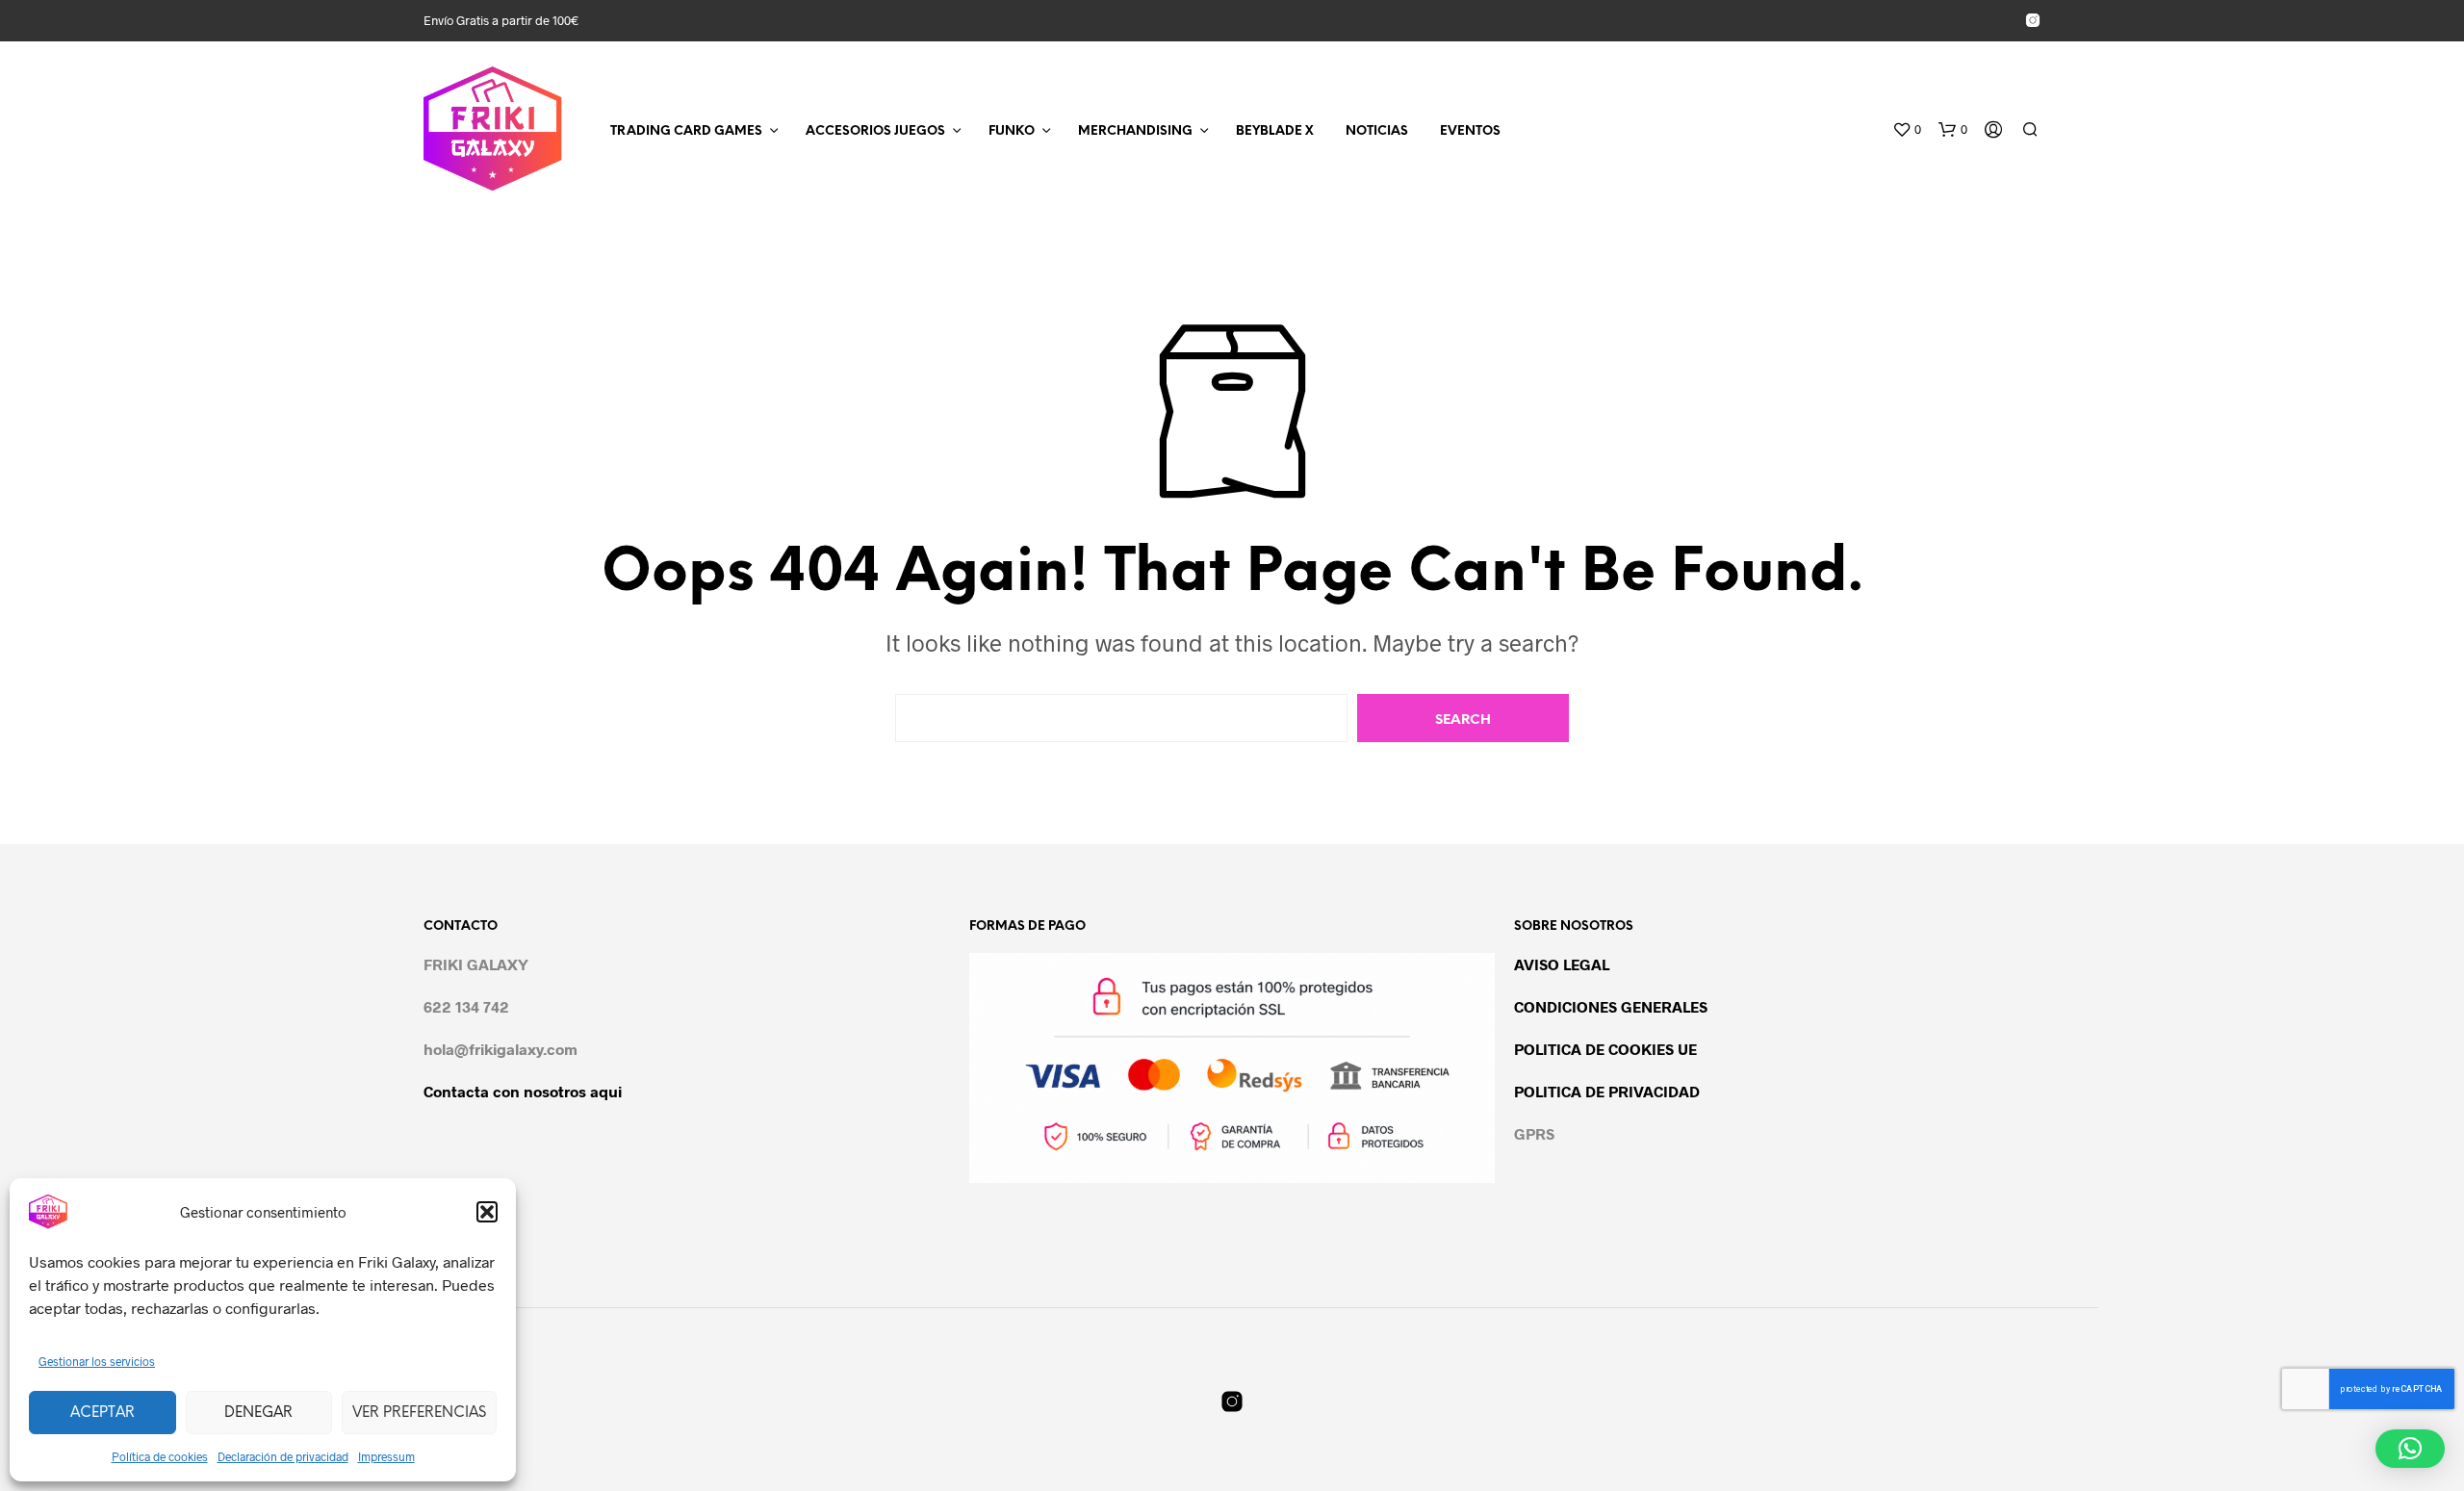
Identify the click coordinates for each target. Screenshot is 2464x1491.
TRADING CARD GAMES (686, 131)
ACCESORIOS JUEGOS (875, 131)
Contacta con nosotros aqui (523, 1091)
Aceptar (103, 1413)
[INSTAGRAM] (2033, 20)
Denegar (258, 1413)
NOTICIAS (1377, 131)
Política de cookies (160, 1456)
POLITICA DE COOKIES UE (1605, 1049)
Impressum (386, 1456)
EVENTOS (1470, 131)
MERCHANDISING (1135, 131)
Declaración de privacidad (283, 1456)
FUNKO (1012, 131)
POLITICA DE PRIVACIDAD (1607, 1091)
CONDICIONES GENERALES (1611, 1006)
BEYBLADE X (1275, 131)
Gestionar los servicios (97, 1361)
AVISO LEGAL (1562, 964)
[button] (487, 1212)
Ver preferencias (419, 1413)
